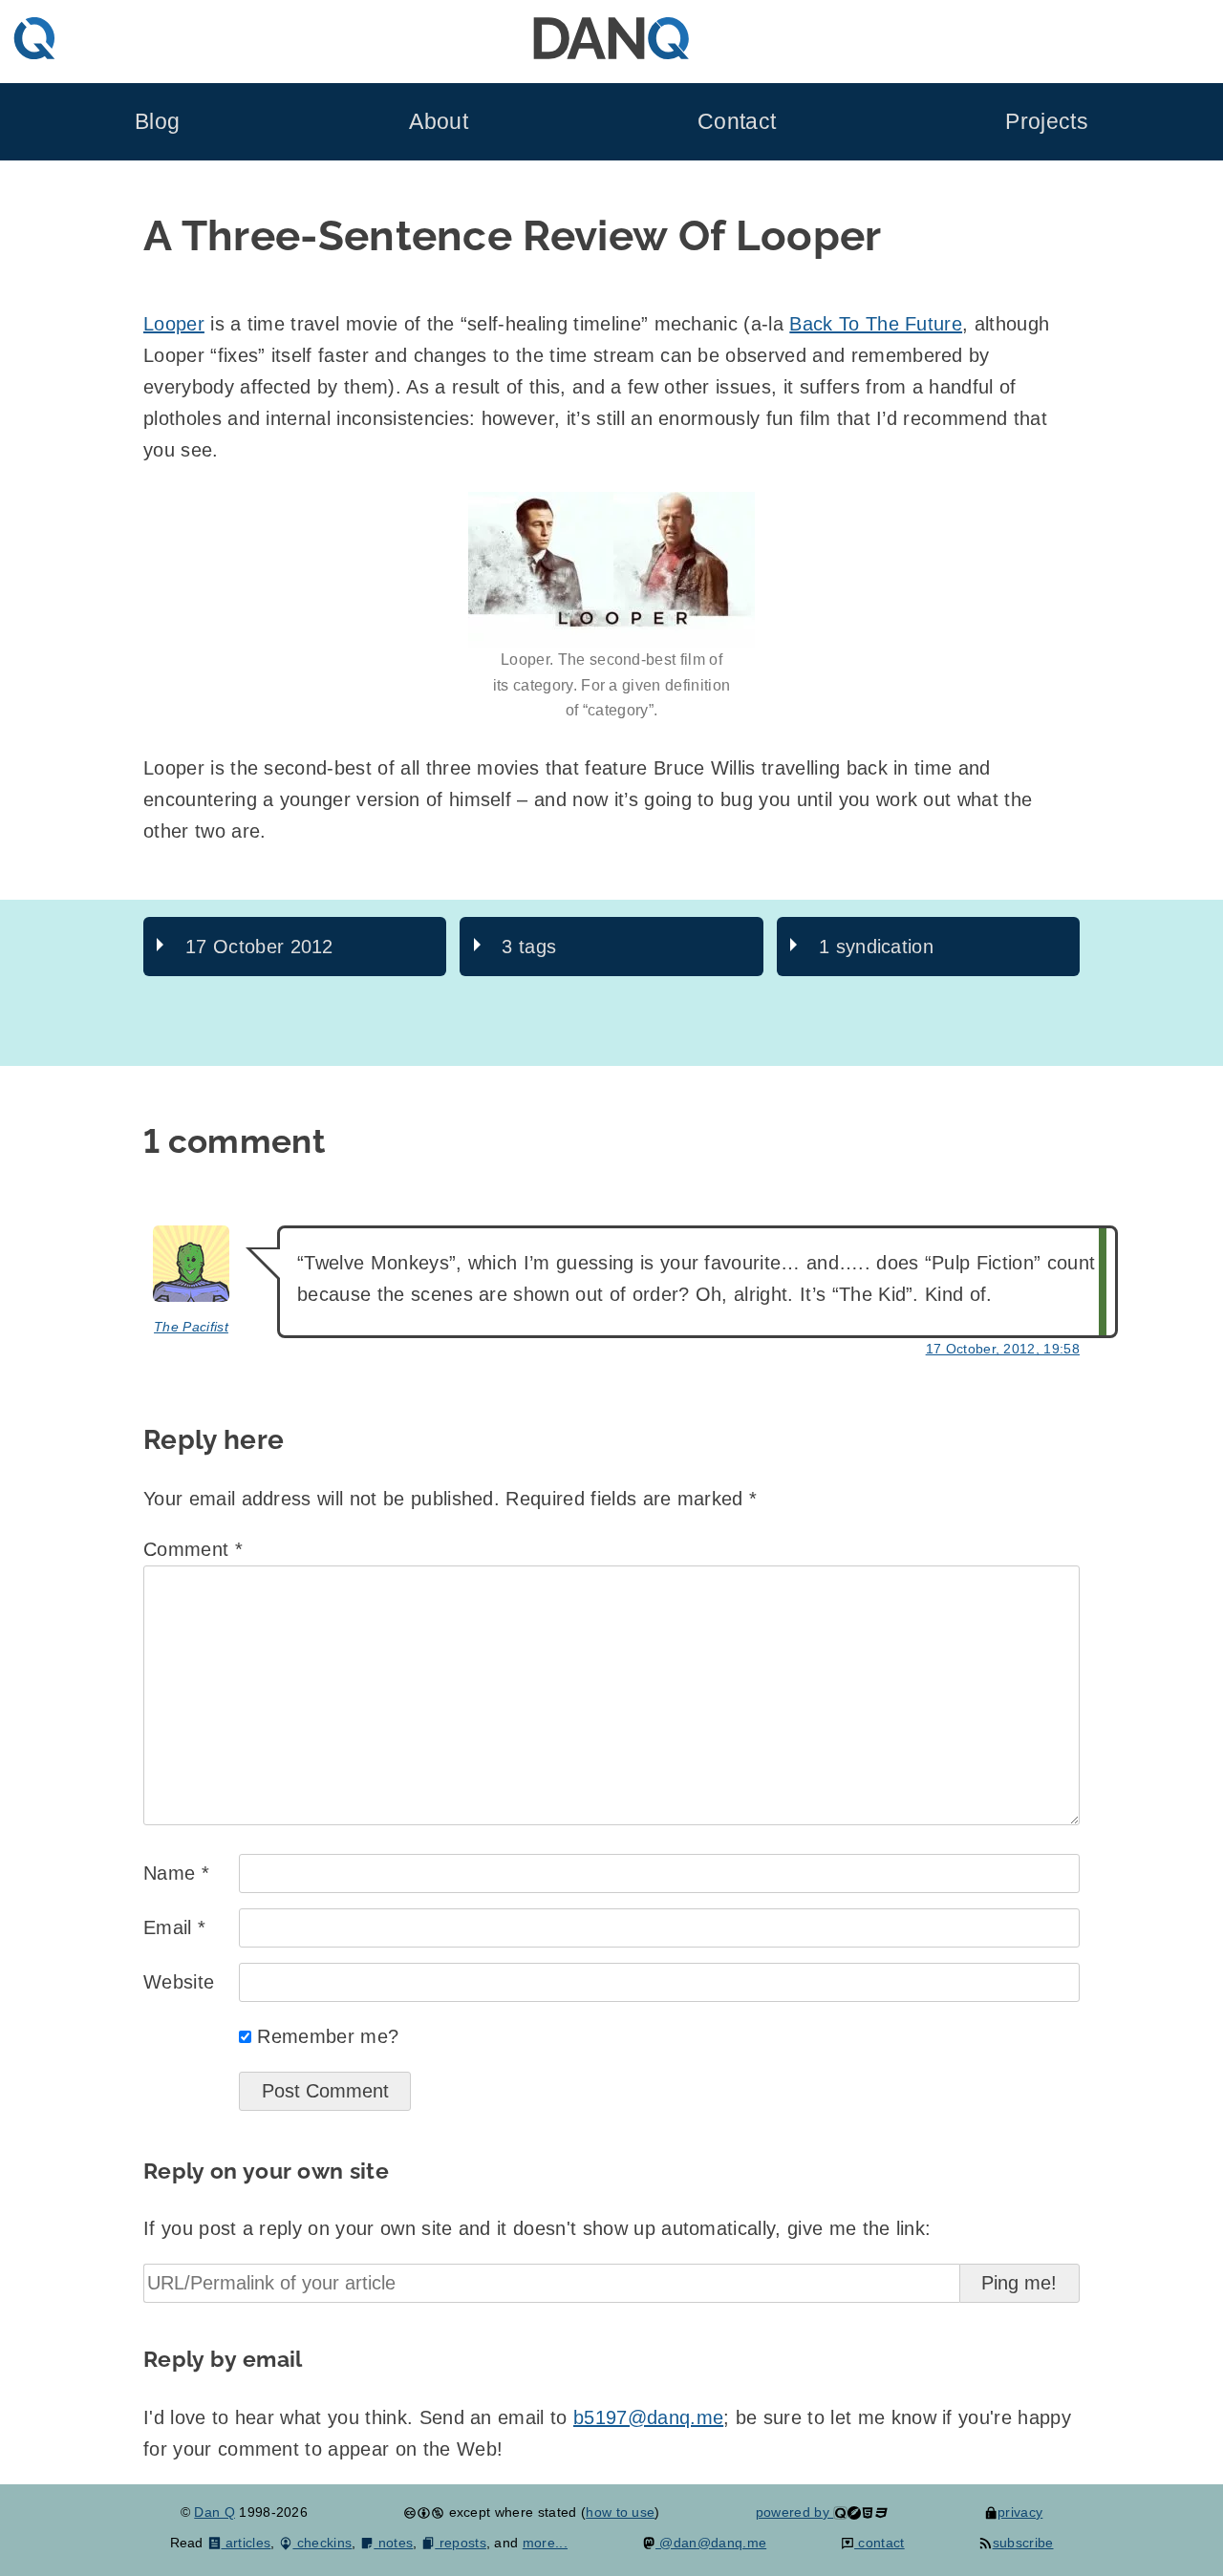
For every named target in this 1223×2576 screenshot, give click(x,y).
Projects (1047, 122)
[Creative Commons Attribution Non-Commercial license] (424, 2512)
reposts (461, 2543)
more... (545, 2543)
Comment (193, 1549)
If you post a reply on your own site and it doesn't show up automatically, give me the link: (537, 2228)
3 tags (529, 947)
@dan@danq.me (711, 2543)
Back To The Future (876, 324)
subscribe (1023, 2543)
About (439, 122)
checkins (322, 2543)
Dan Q (215, 2512)
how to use (620, 2512)
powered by (795, 2512)
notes (393, 2543)
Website (179, 1982)
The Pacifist (191, 1327)
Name (176, 1873)
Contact (737, 122)
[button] (611, 570)
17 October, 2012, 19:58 (1003, 1349)
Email (174, 1927)
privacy (1020, 2512)
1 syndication (876, 947)
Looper (174, 324)
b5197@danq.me (648, 2417)
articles (246, 2543)
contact (880, 2543)
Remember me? (328, 2036)
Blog (157, 122)
